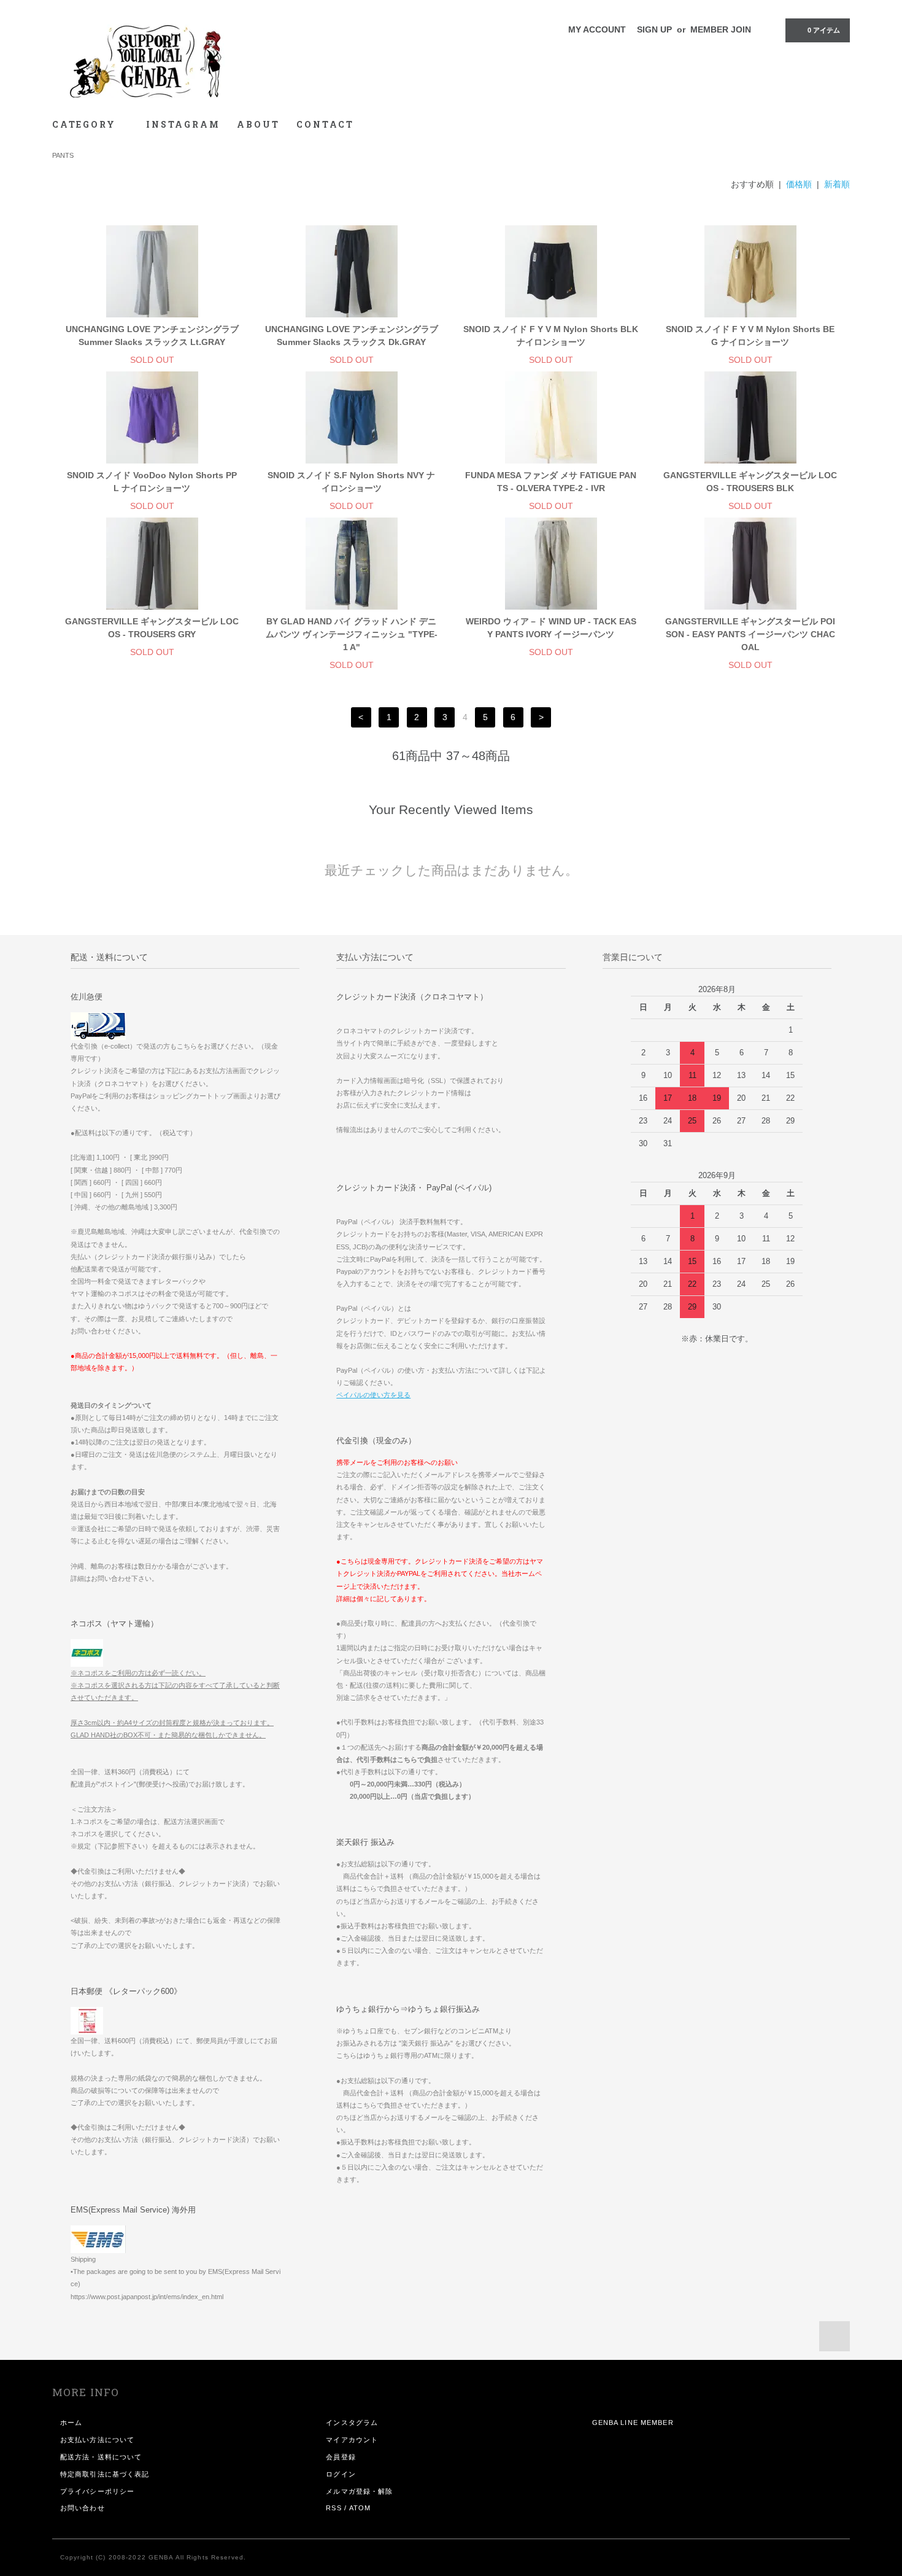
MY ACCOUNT (597, 29)
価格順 (799, 184)
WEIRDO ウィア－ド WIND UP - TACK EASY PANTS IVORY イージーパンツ (551, 628)
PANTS (63, 155)
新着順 (837, 184)
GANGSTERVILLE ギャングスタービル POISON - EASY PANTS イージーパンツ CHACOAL (750, 634)
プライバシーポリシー (97, 2491)
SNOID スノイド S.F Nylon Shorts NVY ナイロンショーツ (351, 482)
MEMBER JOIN (721, 29)
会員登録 (341, 2457)
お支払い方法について (97, 2440)
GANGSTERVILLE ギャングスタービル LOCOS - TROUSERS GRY (152, 628)
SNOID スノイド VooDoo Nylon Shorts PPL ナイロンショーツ (152, 482)
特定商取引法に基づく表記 (105, 2474)
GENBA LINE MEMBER (633, 2423)
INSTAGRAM (183, 124)
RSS (333, 2508)
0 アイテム (824, 30)
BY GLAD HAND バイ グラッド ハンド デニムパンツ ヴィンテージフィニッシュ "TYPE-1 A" (352, 634)
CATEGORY (86, 124)
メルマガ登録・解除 (359, 2491)
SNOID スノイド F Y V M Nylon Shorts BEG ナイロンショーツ (750, 336)
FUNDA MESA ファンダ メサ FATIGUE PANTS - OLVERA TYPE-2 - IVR (551, 482)
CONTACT (325, 124)
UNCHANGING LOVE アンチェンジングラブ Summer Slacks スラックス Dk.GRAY (352, 336)
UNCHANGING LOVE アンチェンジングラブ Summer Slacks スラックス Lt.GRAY (152, 336)
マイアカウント (352, 2440)
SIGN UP (654, 29)
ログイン (341, 2474)
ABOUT (258, 124)
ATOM (360, 2508)
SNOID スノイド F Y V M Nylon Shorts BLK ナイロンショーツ (551, 336)
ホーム (71, 2423)
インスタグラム (352, 2423)
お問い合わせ (83, 2508)
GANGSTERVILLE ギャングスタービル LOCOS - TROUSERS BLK (750, 482)
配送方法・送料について (101, 2457)
